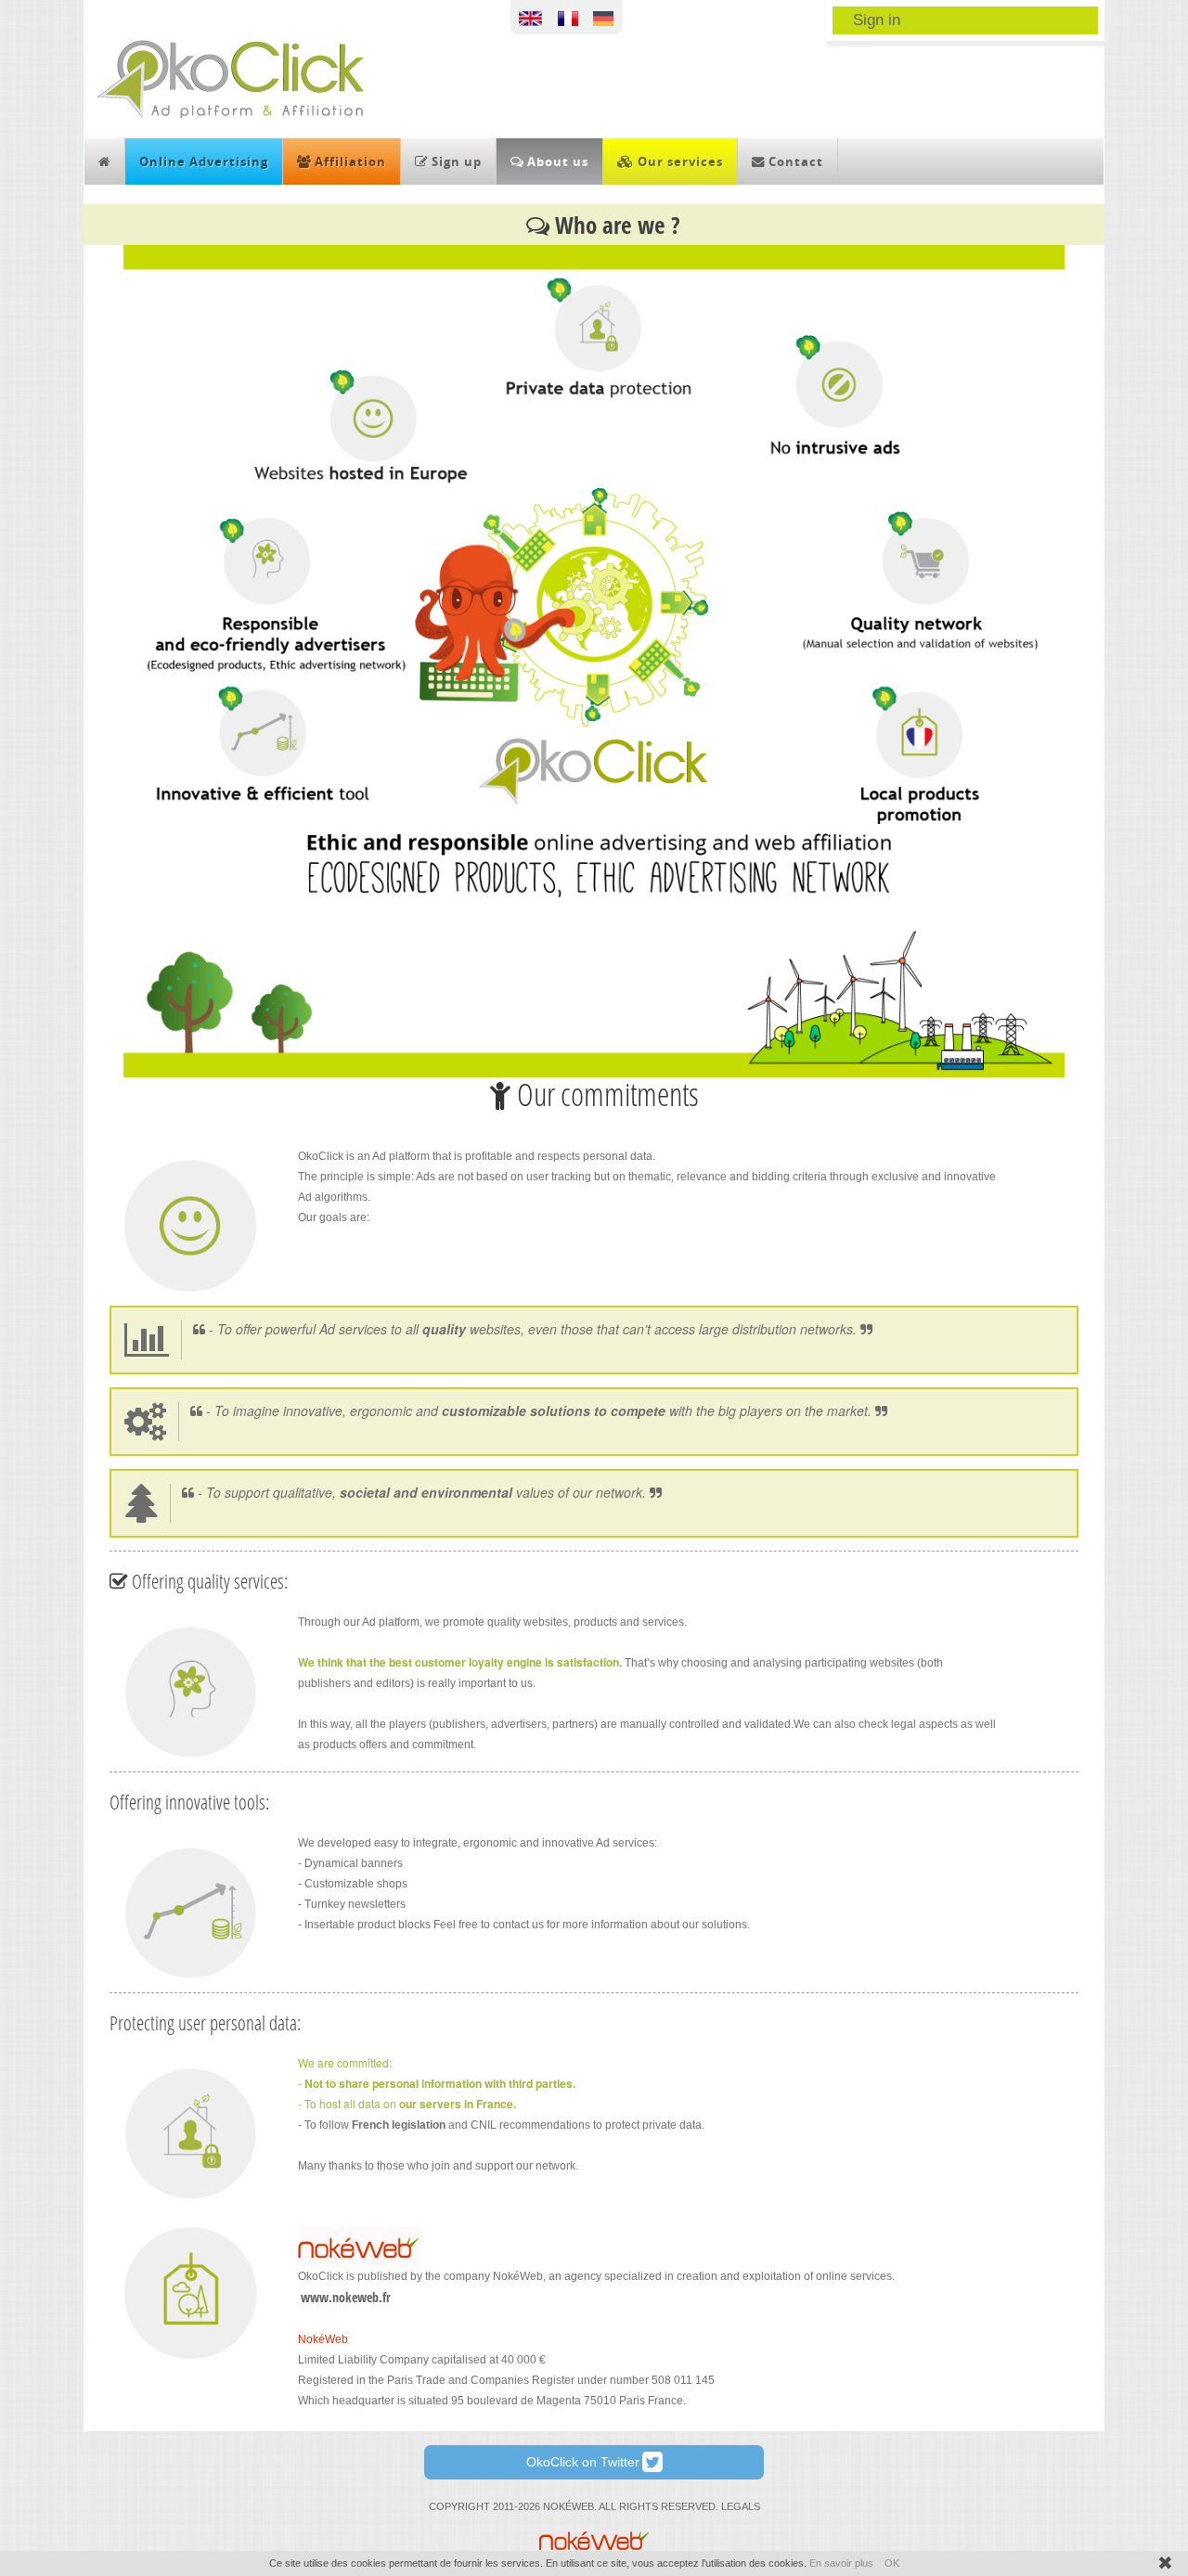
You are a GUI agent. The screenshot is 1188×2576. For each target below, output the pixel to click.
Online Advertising (204, 161)
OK (892, 2563)
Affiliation (349, 161)
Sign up (455, 161)
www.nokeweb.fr (346, 2297)
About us (556, 161)
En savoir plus (841, 2563)
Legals (741, 2506)
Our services (678, 161)
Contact (794, 161)
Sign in (877, 19)
